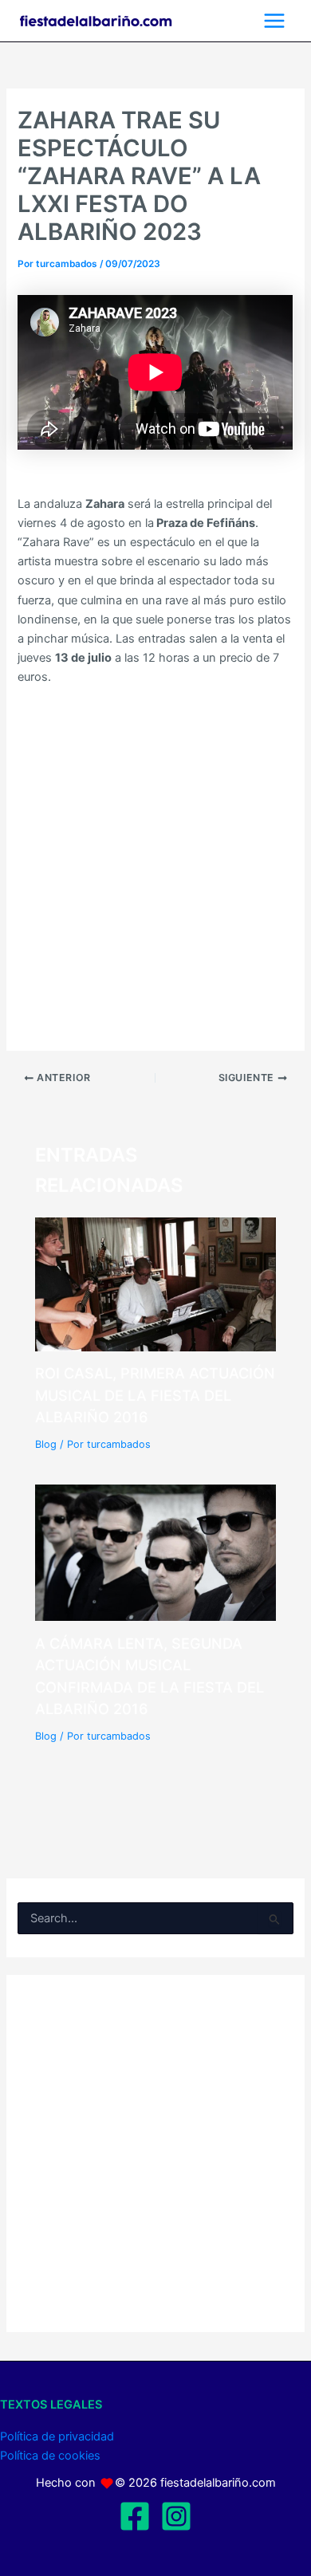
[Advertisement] (155, 860)
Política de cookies (50, 2456)
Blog (46, 1444)
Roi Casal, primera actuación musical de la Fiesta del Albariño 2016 (155, 1395)
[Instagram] (176, 2516)
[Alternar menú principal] (274, 21)
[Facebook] (135, 2516)
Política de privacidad (57, 2436)
